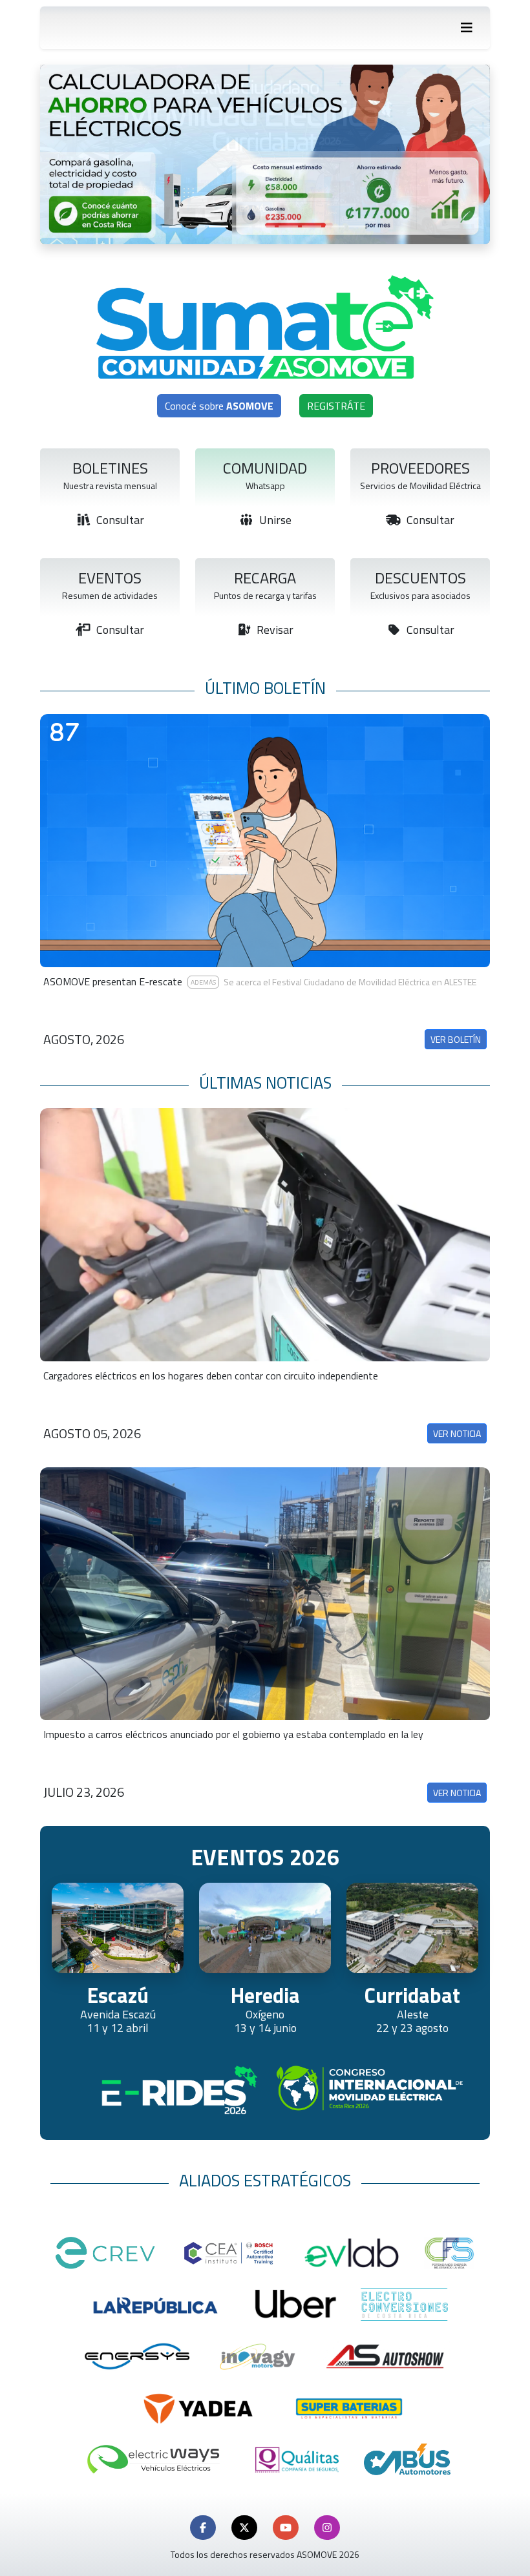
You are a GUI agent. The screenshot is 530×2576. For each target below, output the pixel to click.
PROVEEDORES (420, 468)
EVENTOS (110, 578)
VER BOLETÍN (456, 1039)
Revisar (274, 630)
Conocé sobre (219, 406)
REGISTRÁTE (336, 406)
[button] (203, 2528)
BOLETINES (110, 468)
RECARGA (265, 578)
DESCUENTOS (420, 578)
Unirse (274, 520)
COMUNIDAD (265, 468)
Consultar (119, 520)
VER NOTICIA (457, 1433)
